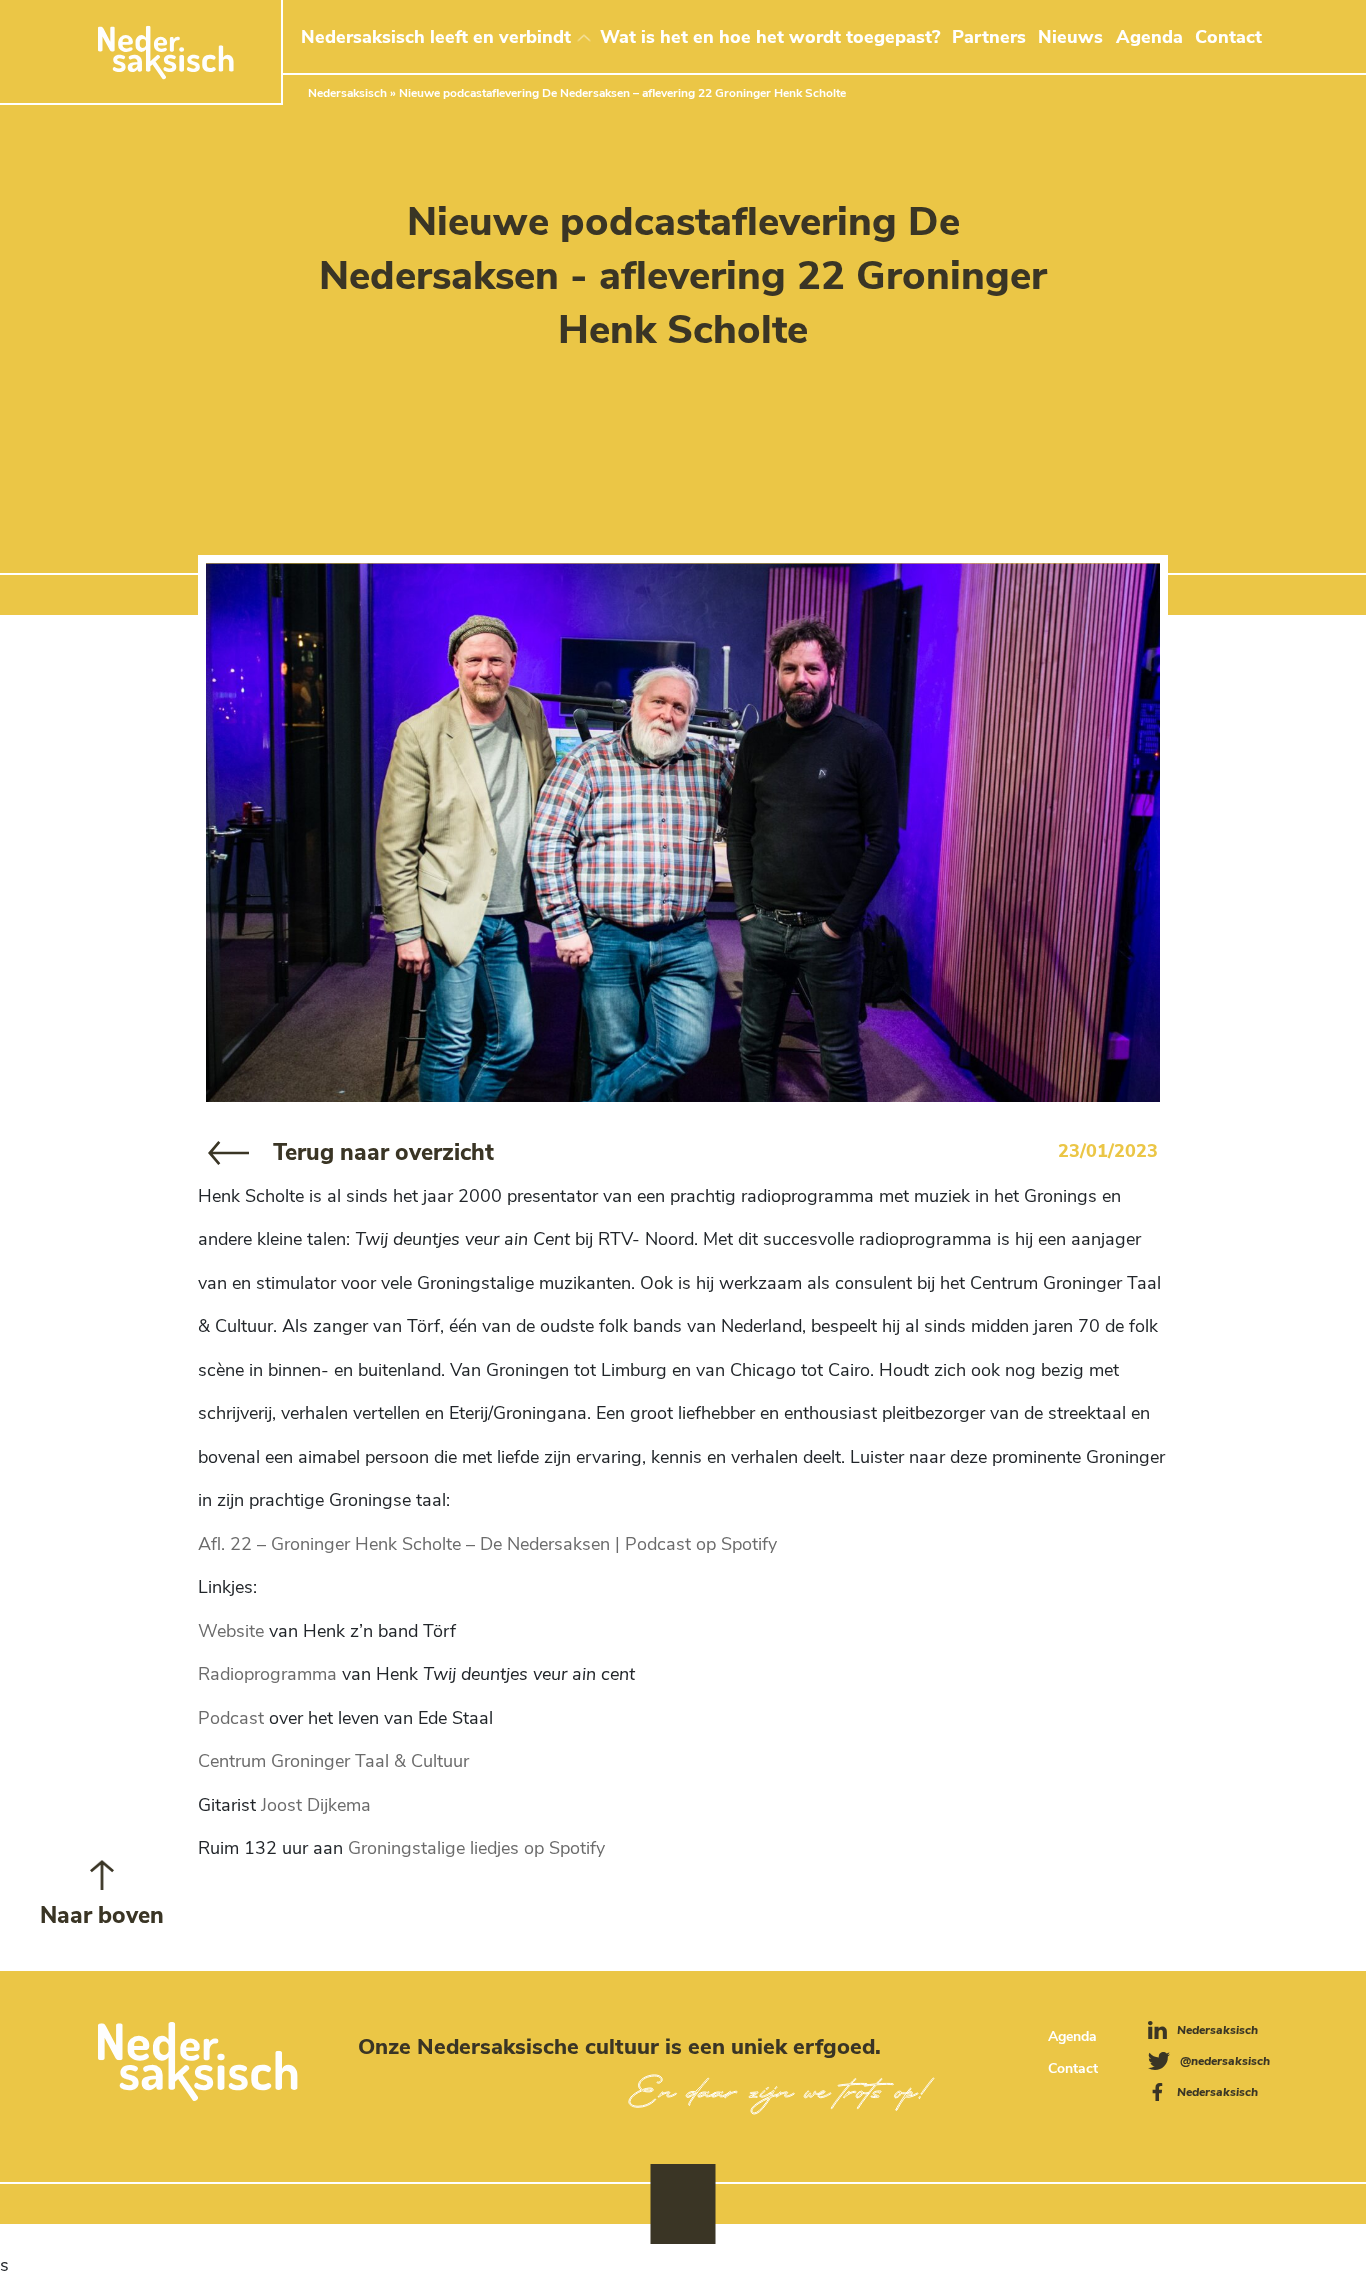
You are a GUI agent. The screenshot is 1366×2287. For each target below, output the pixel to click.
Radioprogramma (267, 1674)
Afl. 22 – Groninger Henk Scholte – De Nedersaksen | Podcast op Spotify (487, 1544)
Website (231, 1631)
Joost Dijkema (316, 1805)
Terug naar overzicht (383, 1152)
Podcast (231, 1718)
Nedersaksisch (347, 93)
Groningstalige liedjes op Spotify (476, 1848)
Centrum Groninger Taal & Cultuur (333, 1761)
